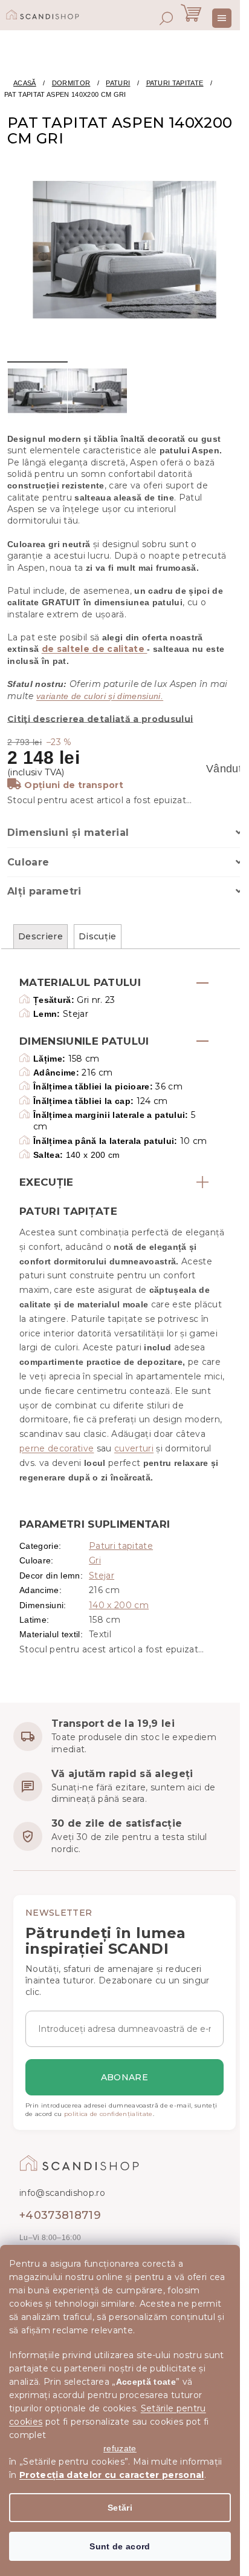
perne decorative (57, 1448)
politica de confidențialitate (108, 2114)
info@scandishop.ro (62, 2193)
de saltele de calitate (95, 649)
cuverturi (134, 1448)
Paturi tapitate (121, 1546)
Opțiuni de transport (74, 785)
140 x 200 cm (119, 1605)
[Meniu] (222, 18)
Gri (95, 1560)
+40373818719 (60, 2215)
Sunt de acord (120, 2546)
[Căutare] (166, 18)
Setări (120, 2508)
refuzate (120, 2448)
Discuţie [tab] (98, 936)
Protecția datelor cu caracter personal (112, 2475)
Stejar (102, 1575)
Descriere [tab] (40, 936)
